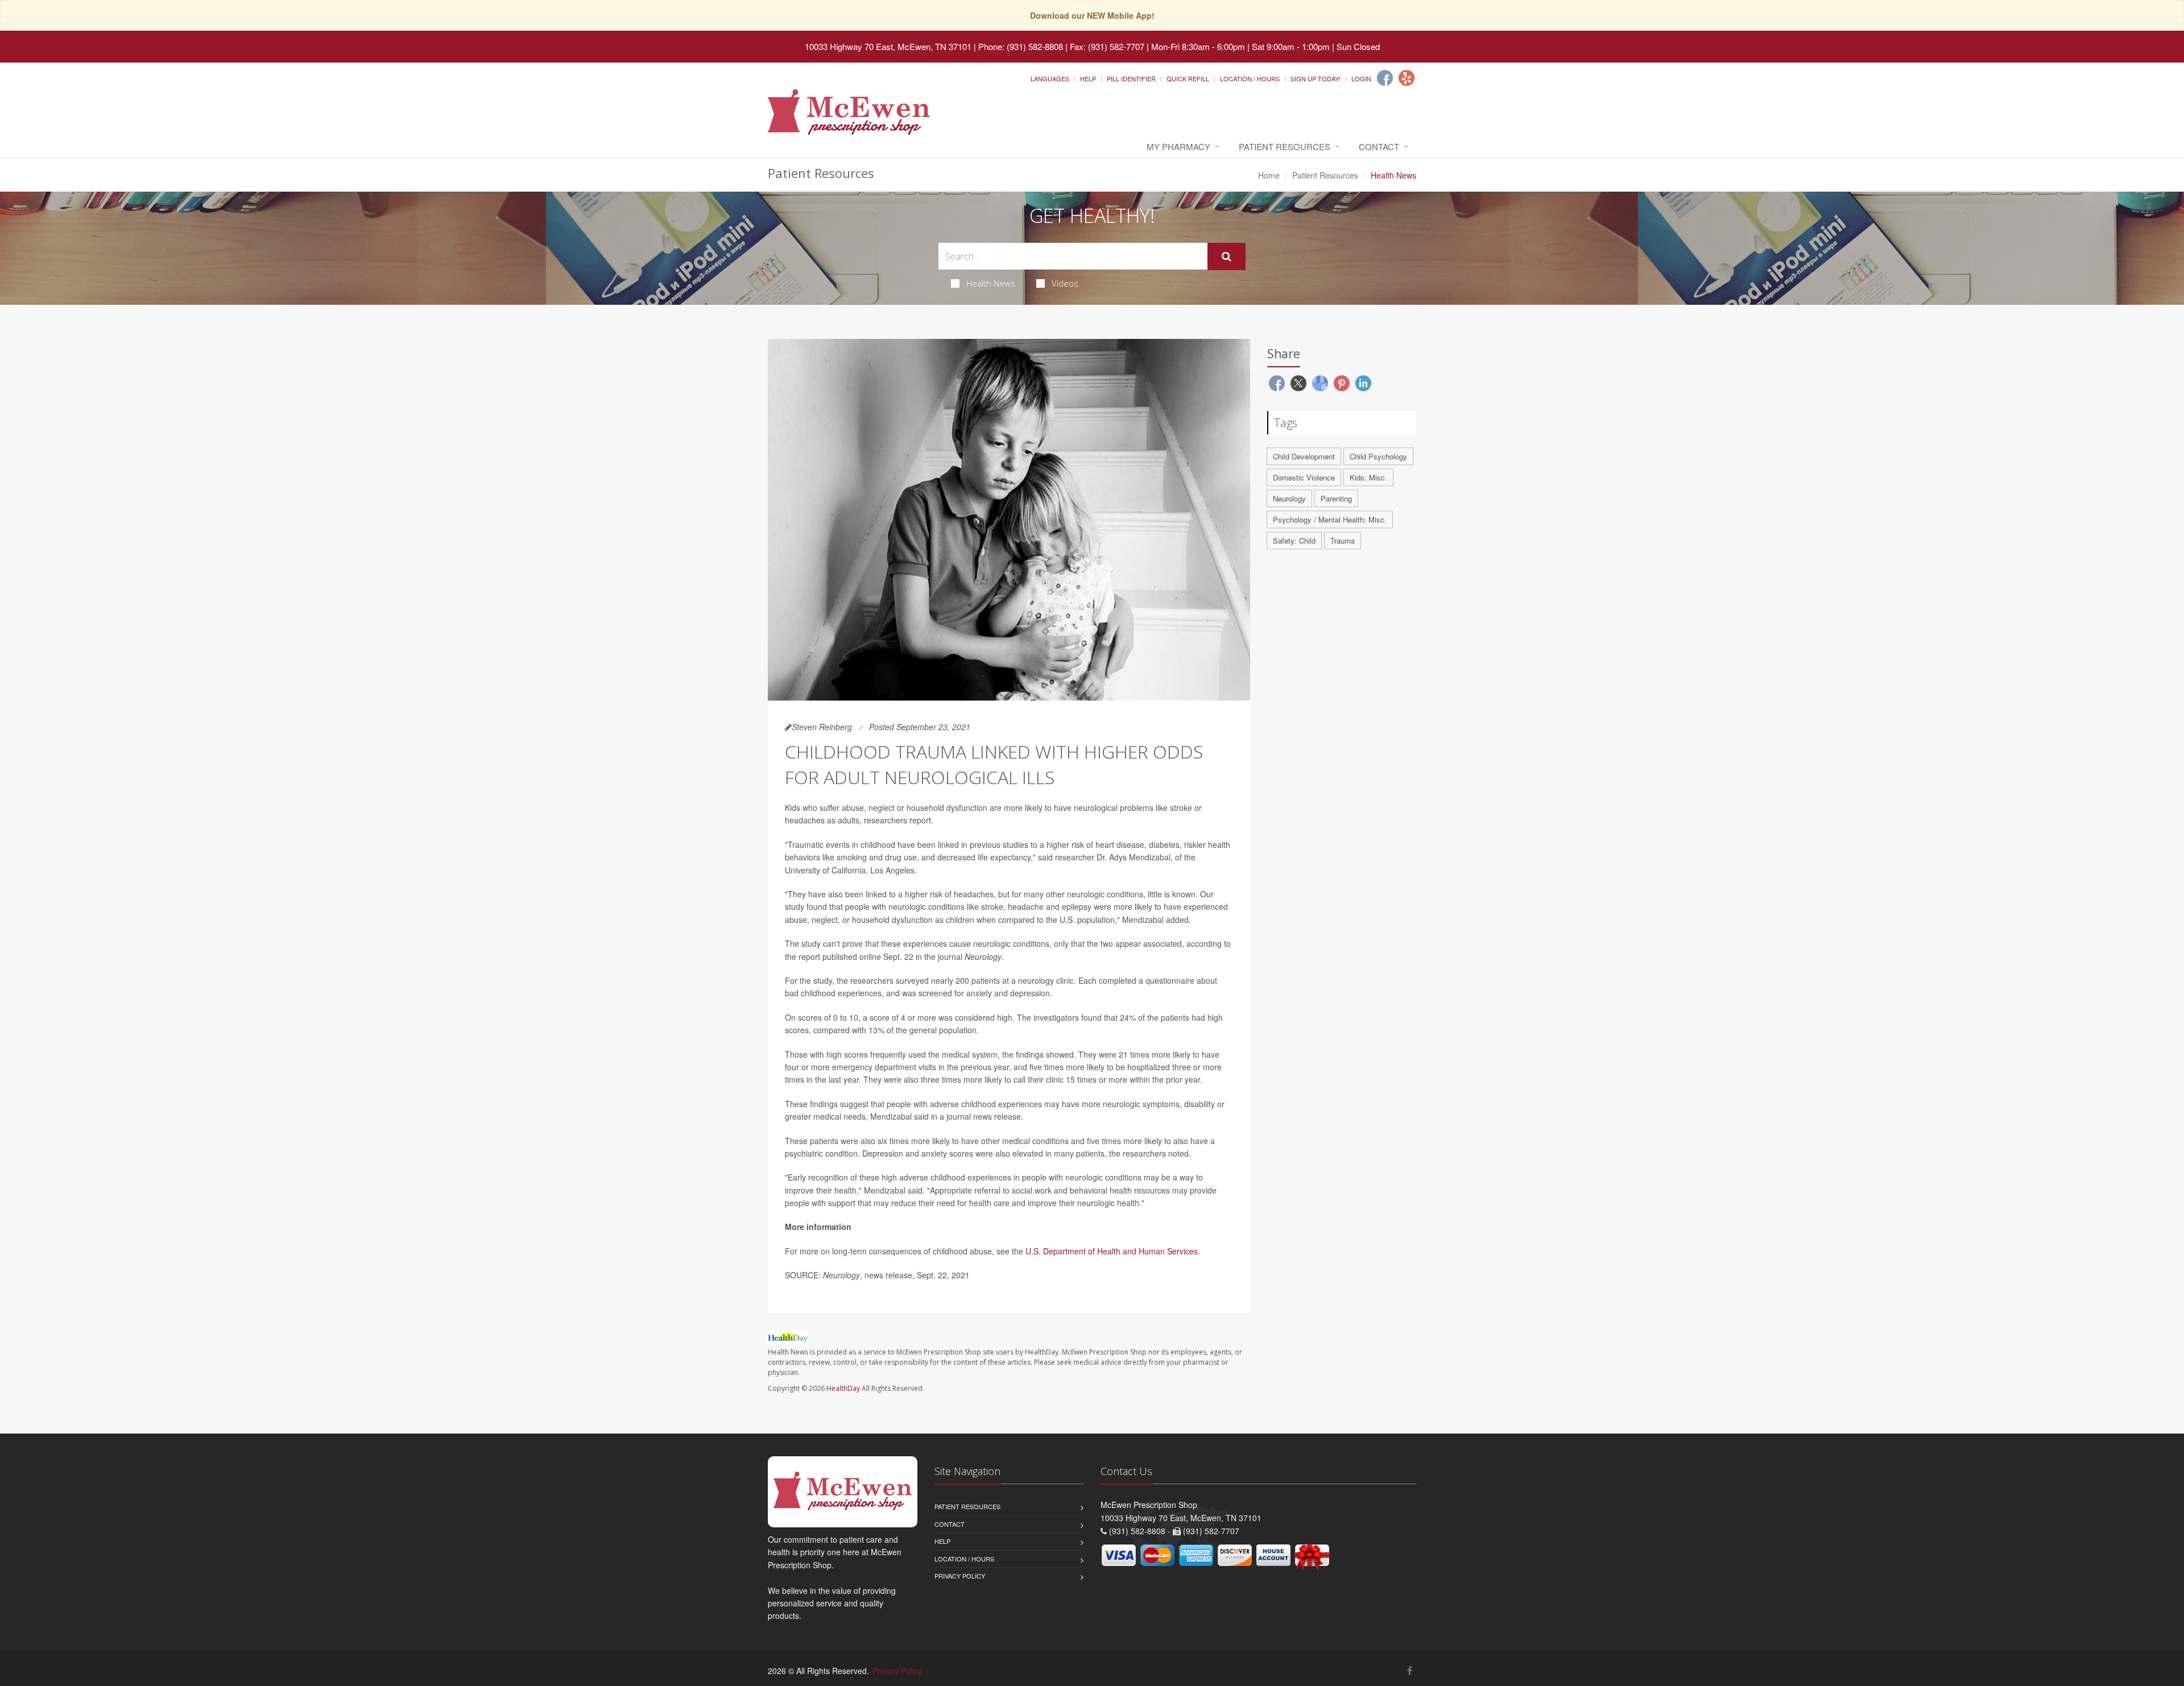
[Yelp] (1407, 78)
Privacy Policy (960, 1576)
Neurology (1289, 498)
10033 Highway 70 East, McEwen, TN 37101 (888, 46)
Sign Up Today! (1316, 78)
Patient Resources (1285, 146)
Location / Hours (1250, 78)
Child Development (1304, 456)
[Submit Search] (1227, 256)
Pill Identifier (1131, 78)
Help (1088, 78)
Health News (991, 283)
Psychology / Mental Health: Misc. (1330, 519)
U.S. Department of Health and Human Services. (1113, 1251)
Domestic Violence (1304, 477)
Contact (1379, 146)
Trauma (1343, 540)
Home (1269, 175)
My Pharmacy (1178, 146)
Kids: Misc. (1368, 477)
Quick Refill (1188, 78)
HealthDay (843, 1388)
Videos (1065, 283)
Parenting (1336, 498)
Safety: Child (1294, 540)
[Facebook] (1385, 78)
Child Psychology (1378, 456)
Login (1361, 78)
